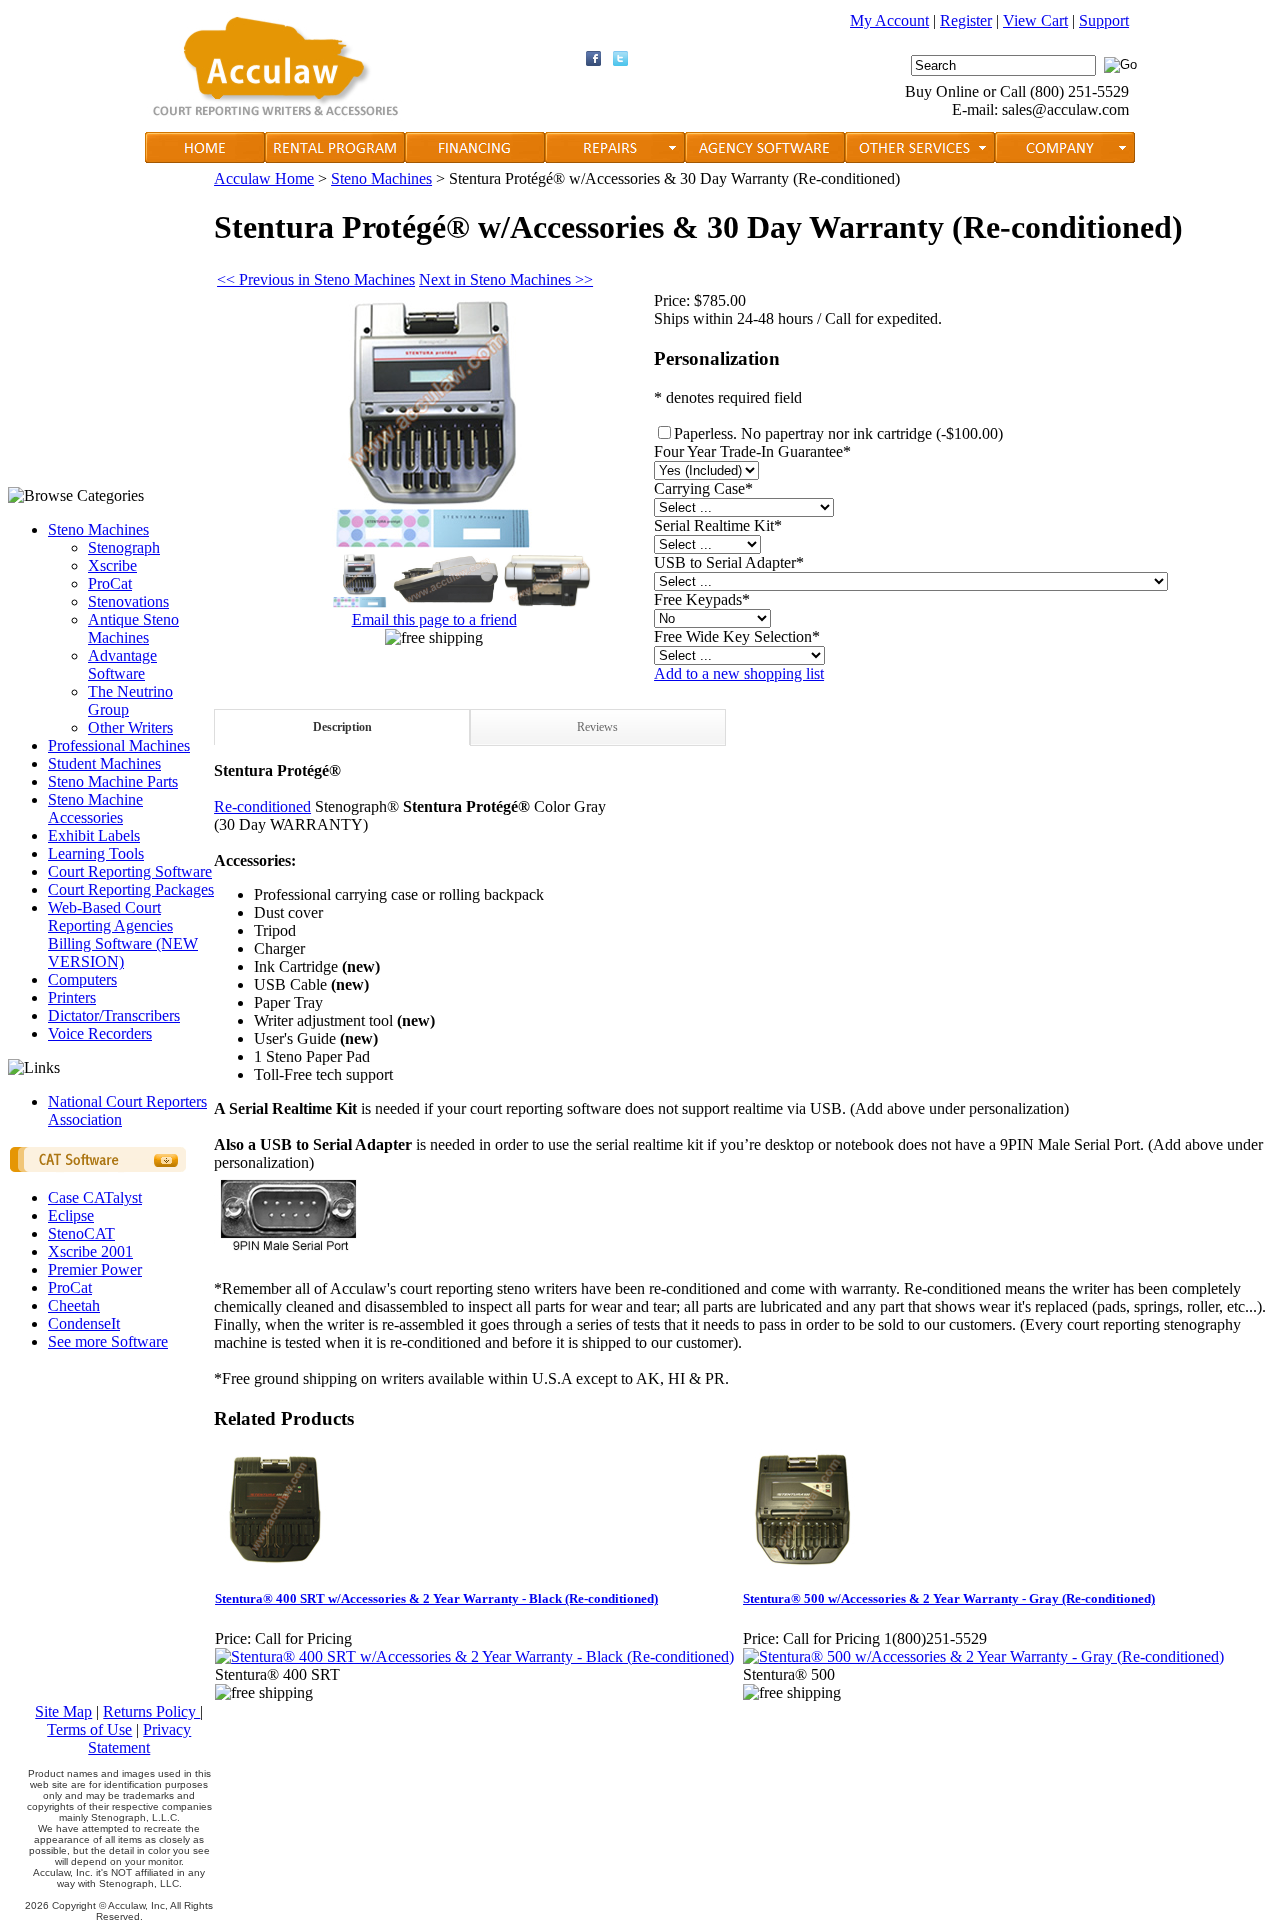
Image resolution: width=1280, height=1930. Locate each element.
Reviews (597, 727)
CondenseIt (84, 1323)
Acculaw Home (264, 178)
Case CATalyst (95, 1197)
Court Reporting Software (130, 871)
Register (966, 20)
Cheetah (74, 1305)
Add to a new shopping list (739, 673)
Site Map (63, 1711)
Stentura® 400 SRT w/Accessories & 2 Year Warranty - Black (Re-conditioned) (436, 1598)
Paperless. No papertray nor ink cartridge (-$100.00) (838, 433)
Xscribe (112, 565)
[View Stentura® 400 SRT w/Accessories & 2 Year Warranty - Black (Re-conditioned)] (474, 1656)
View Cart (1035, 20)
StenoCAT (81, 1233)
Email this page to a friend (434, 619)
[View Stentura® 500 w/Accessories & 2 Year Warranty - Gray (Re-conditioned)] (983, 1656)
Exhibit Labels (94, 835)
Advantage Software (122, 664)
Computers (82, 979)
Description (342, 727)
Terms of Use (89, 1729)
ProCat (110, 583)
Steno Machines (98, 529)
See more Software (108, 1341)
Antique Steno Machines (133, 628)
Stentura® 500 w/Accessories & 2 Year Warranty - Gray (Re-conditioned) (949, 1598)
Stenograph (124, 547)
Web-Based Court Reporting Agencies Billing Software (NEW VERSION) (123, 934)
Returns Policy (151, 1711)
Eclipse (71, 1215)
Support (1104, 20)
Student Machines (104, 763)
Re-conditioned (262, 806)
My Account (889, 20)
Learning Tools (96, 853)
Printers (72, 997)
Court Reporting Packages (131, 889)
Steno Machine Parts (113, 781)
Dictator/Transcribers (114, 1015)
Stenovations (128, 601)
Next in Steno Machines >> (506, 279)
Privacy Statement (139, 1738)
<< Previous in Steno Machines (316, 279)
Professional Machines (119, 745)
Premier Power (95, 1269)
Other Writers (130, 727)
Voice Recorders (100, 1033)
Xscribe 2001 (90, 1251)
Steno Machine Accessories (95, 808)
